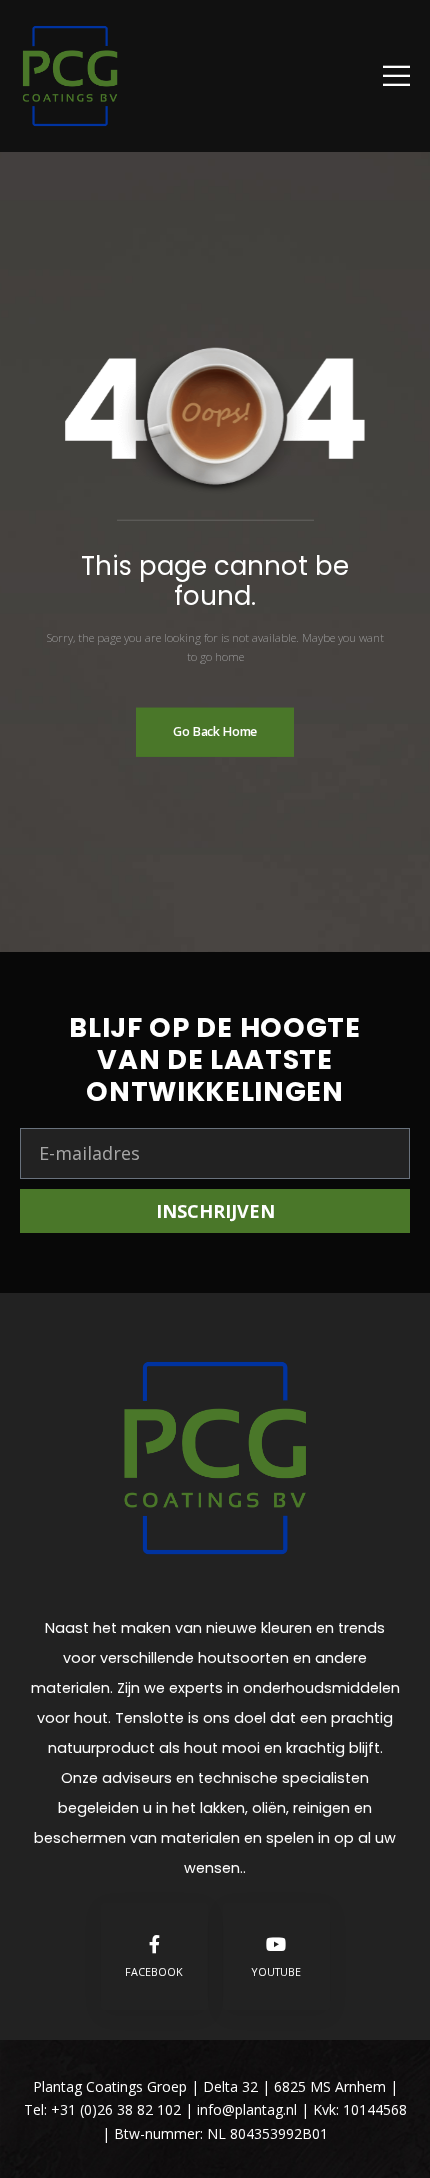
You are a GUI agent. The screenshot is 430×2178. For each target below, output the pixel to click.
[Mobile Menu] (396, 75)
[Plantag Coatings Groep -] (70, 76)
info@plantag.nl (249, 2109)
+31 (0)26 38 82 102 (116, 2109)
